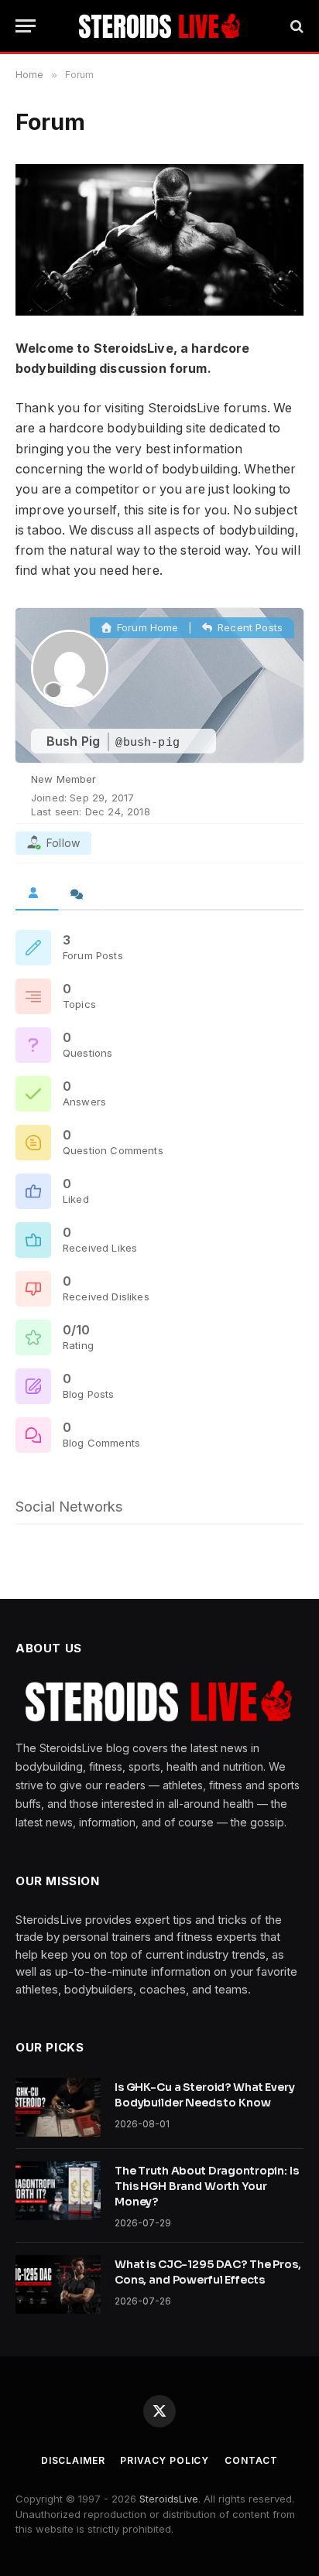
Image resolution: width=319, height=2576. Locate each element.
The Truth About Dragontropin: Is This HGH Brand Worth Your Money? (207, 2186)
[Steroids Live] (160, 26)
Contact (251, 2460)
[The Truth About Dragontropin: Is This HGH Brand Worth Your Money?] (58, 2191)
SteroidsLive (169, 2499)
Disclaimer (73, 2460)
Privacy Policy (165, 2460)
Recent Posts (249, 627)
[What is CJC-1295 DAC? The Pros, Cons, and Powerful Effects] (58, 2284)
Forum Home (146, 627)
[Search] (295, 26)
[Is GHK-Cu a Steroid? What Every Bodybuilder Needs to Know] (58, 2107)
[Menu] (26, 26)
